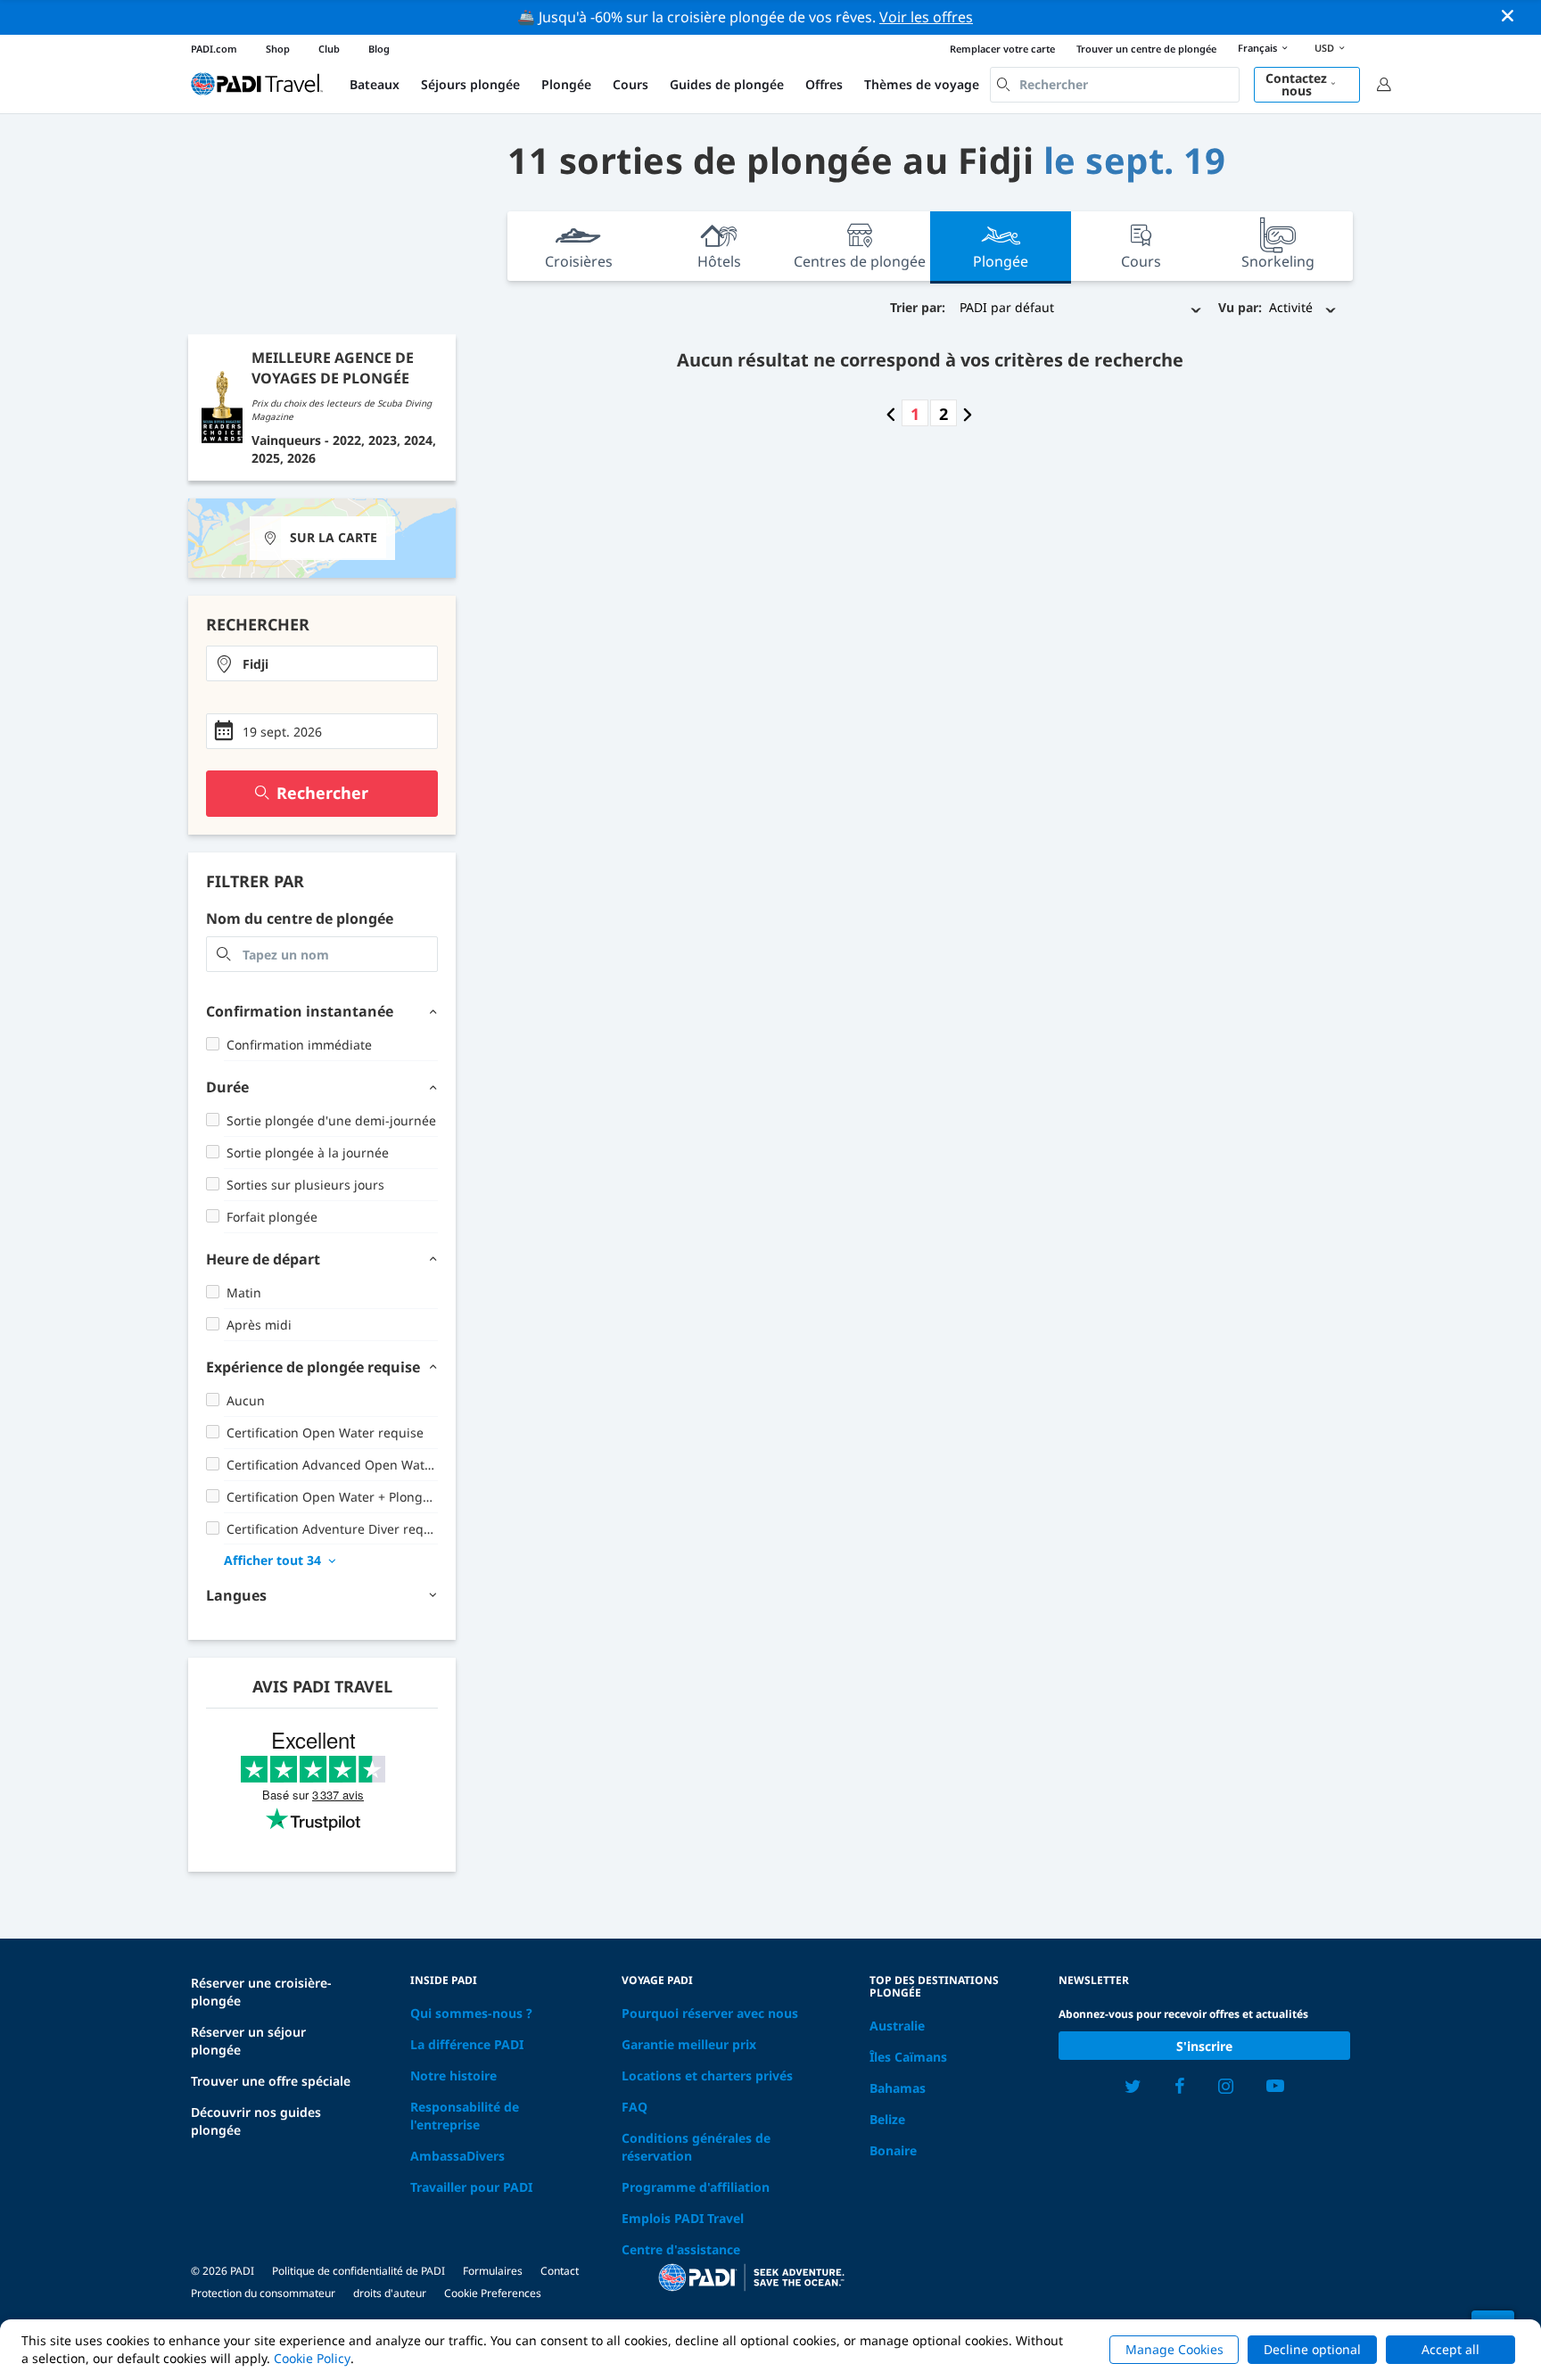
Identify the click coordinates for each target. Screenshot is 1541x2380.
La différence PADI (467, 2044)
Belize (887, 2119)
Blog (379, 49)
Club (329, 49)
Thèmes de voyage (922, 84)
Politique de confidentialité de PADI (358, 2271)
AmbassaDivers (457, 2156)
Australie (897, 2026)
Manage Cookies (1174, 2349)
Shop (278, 49)
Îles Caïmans (908, 2057)
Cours (630, 84)
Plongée (566, 84)
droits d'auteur (390, 2293)
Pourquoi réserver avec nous (710, 2013)
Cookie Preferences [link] (493, 2293)
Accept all (1450, 2349)
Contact (560, 2271)
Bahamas (898, 2088)
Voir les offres (926, 17)
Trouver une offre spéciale (271, 2081)
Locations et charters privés (707, 2075)
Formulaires (493, 2271)
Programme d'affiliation (696, 2187)
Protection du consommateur (263, 2293)
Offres (824, 84)
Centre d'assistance (681, 2249)
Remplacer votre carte (1002, 49)
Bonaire (893, 2150)
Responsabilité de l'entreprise (465, 2116)
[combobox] (1115, 85)
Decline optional (1312, 2349)
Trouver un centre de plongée (1146, 49)
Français (1257, 48)
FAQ (635, 2107)
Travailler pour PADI (471, 2187)
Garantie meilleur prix (689, 2044)
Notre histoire (453, 2075)
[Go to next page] (968, 414)
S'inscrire (1204, 2046)
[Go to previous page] (891, 414)
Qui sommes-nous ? (471, 2013)
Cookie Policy (312, 2358)
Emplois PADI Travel (683, 2218)
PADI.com (214, 49)
